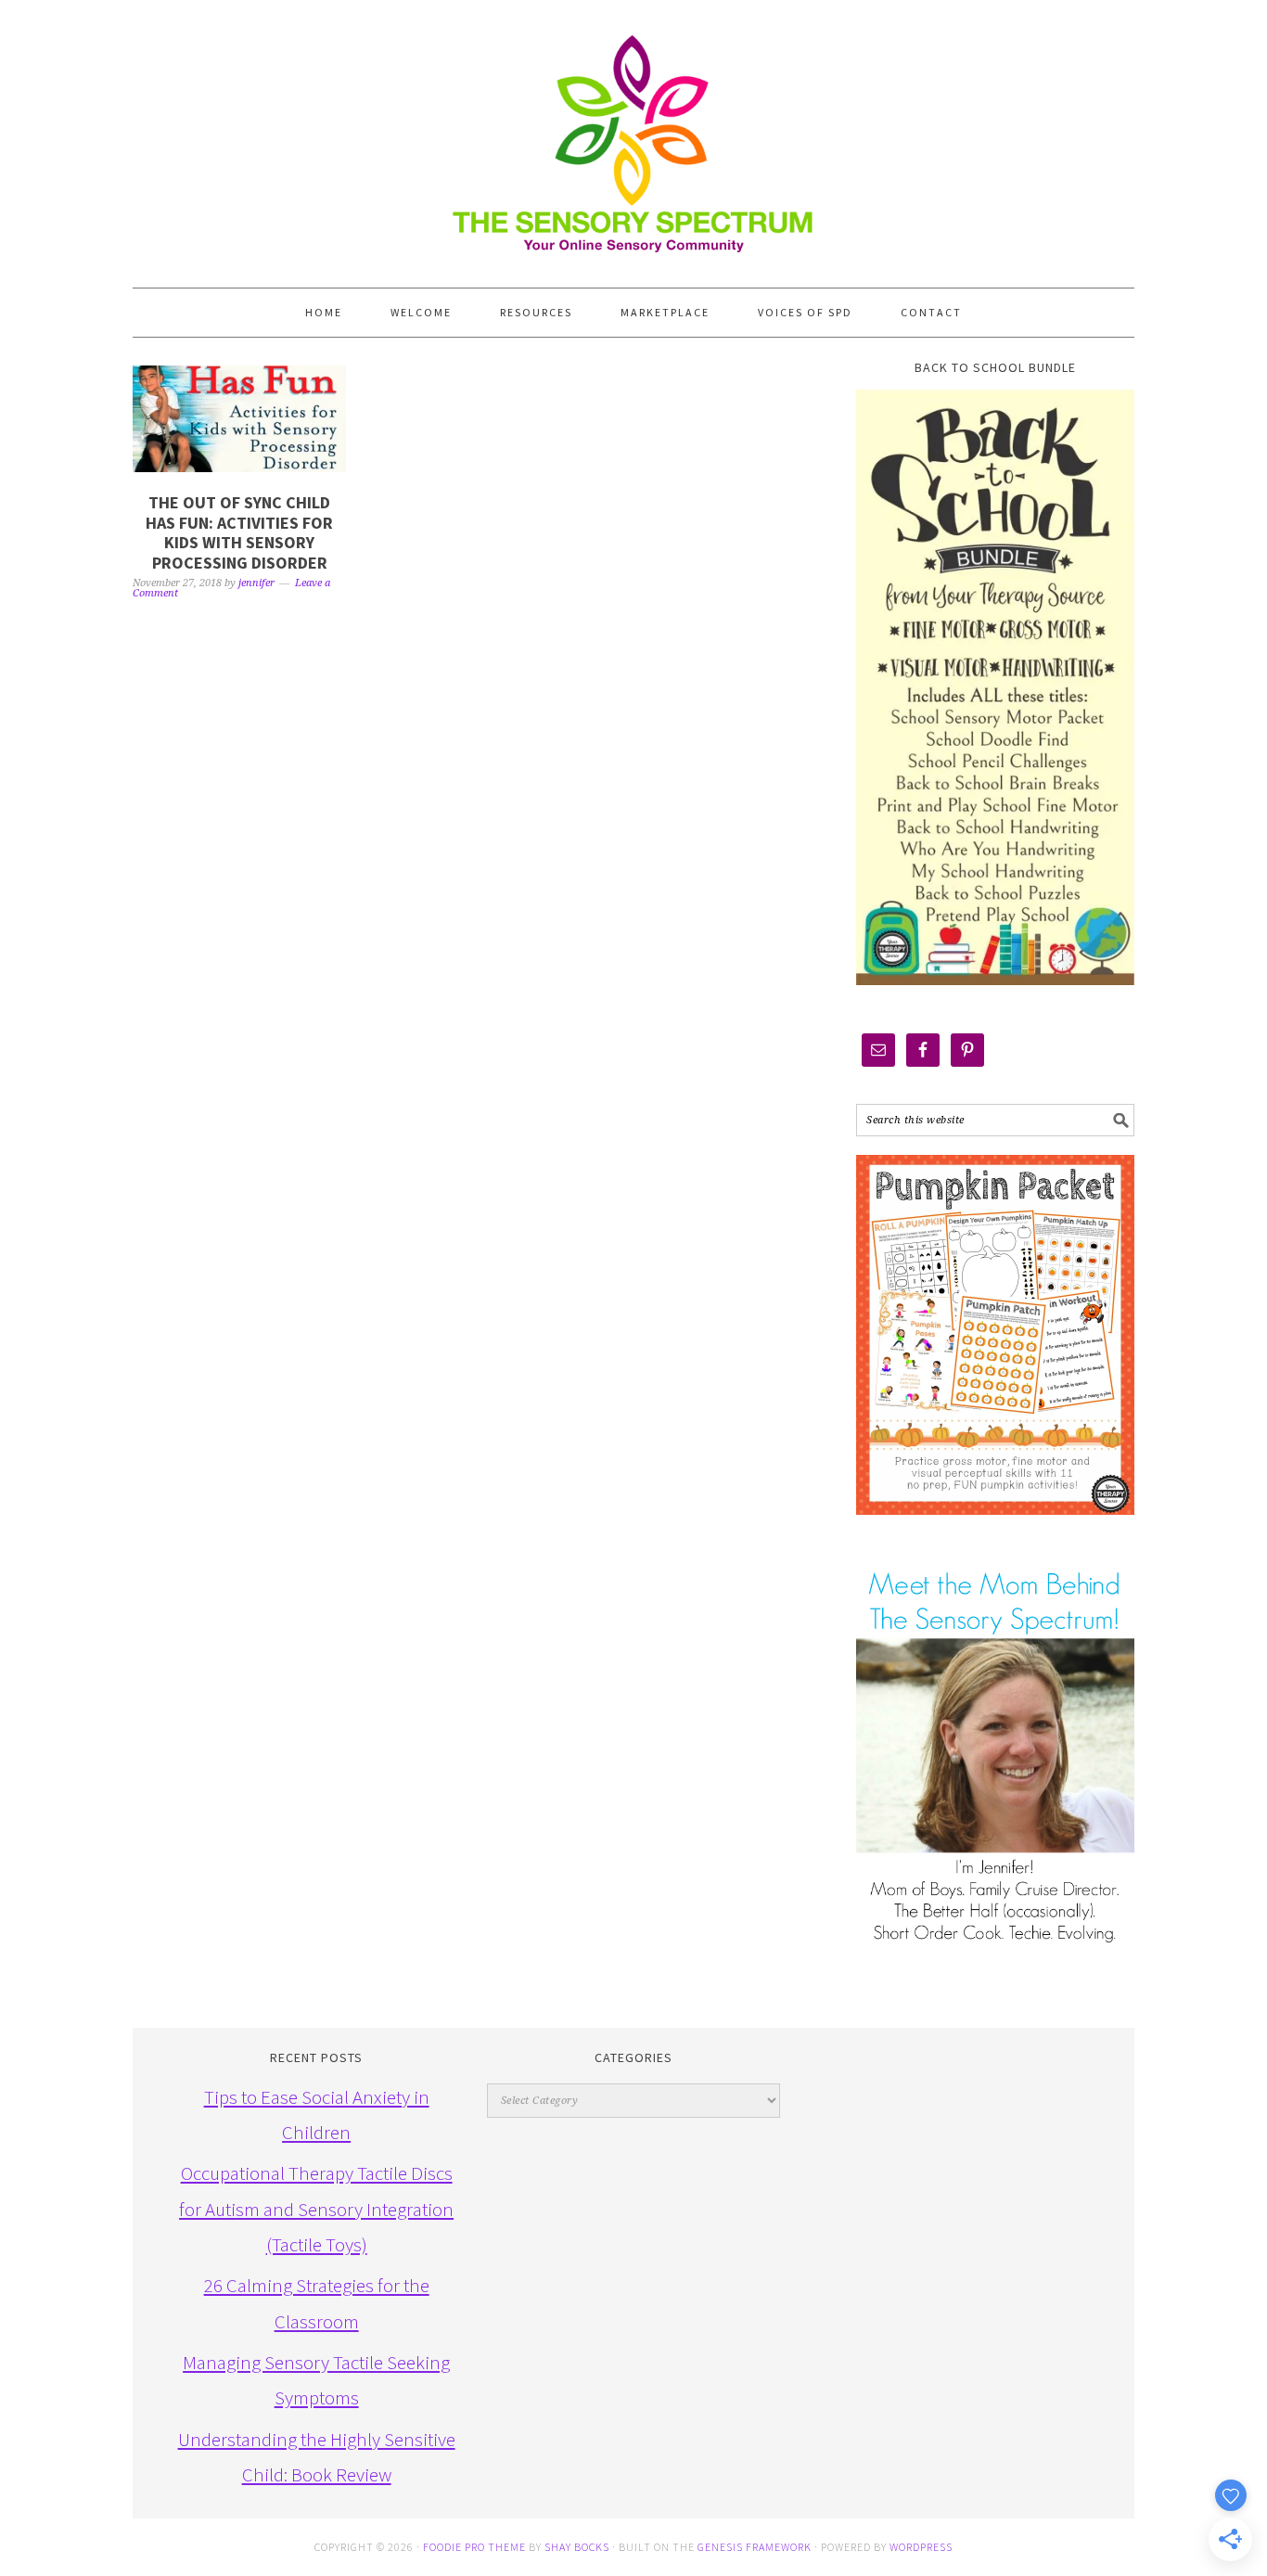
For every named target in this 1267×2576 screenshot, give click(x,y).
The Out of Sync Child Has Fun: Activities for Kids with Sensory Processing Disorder (239, 532)
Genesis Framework (755, 2547)
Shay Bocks (577, 2547)
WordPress (921, 2547)
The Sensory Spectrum (633, 135)
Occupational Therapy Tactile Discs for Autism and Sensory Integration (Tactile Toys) (316, 2209)
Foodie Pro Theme (474, 2547)
